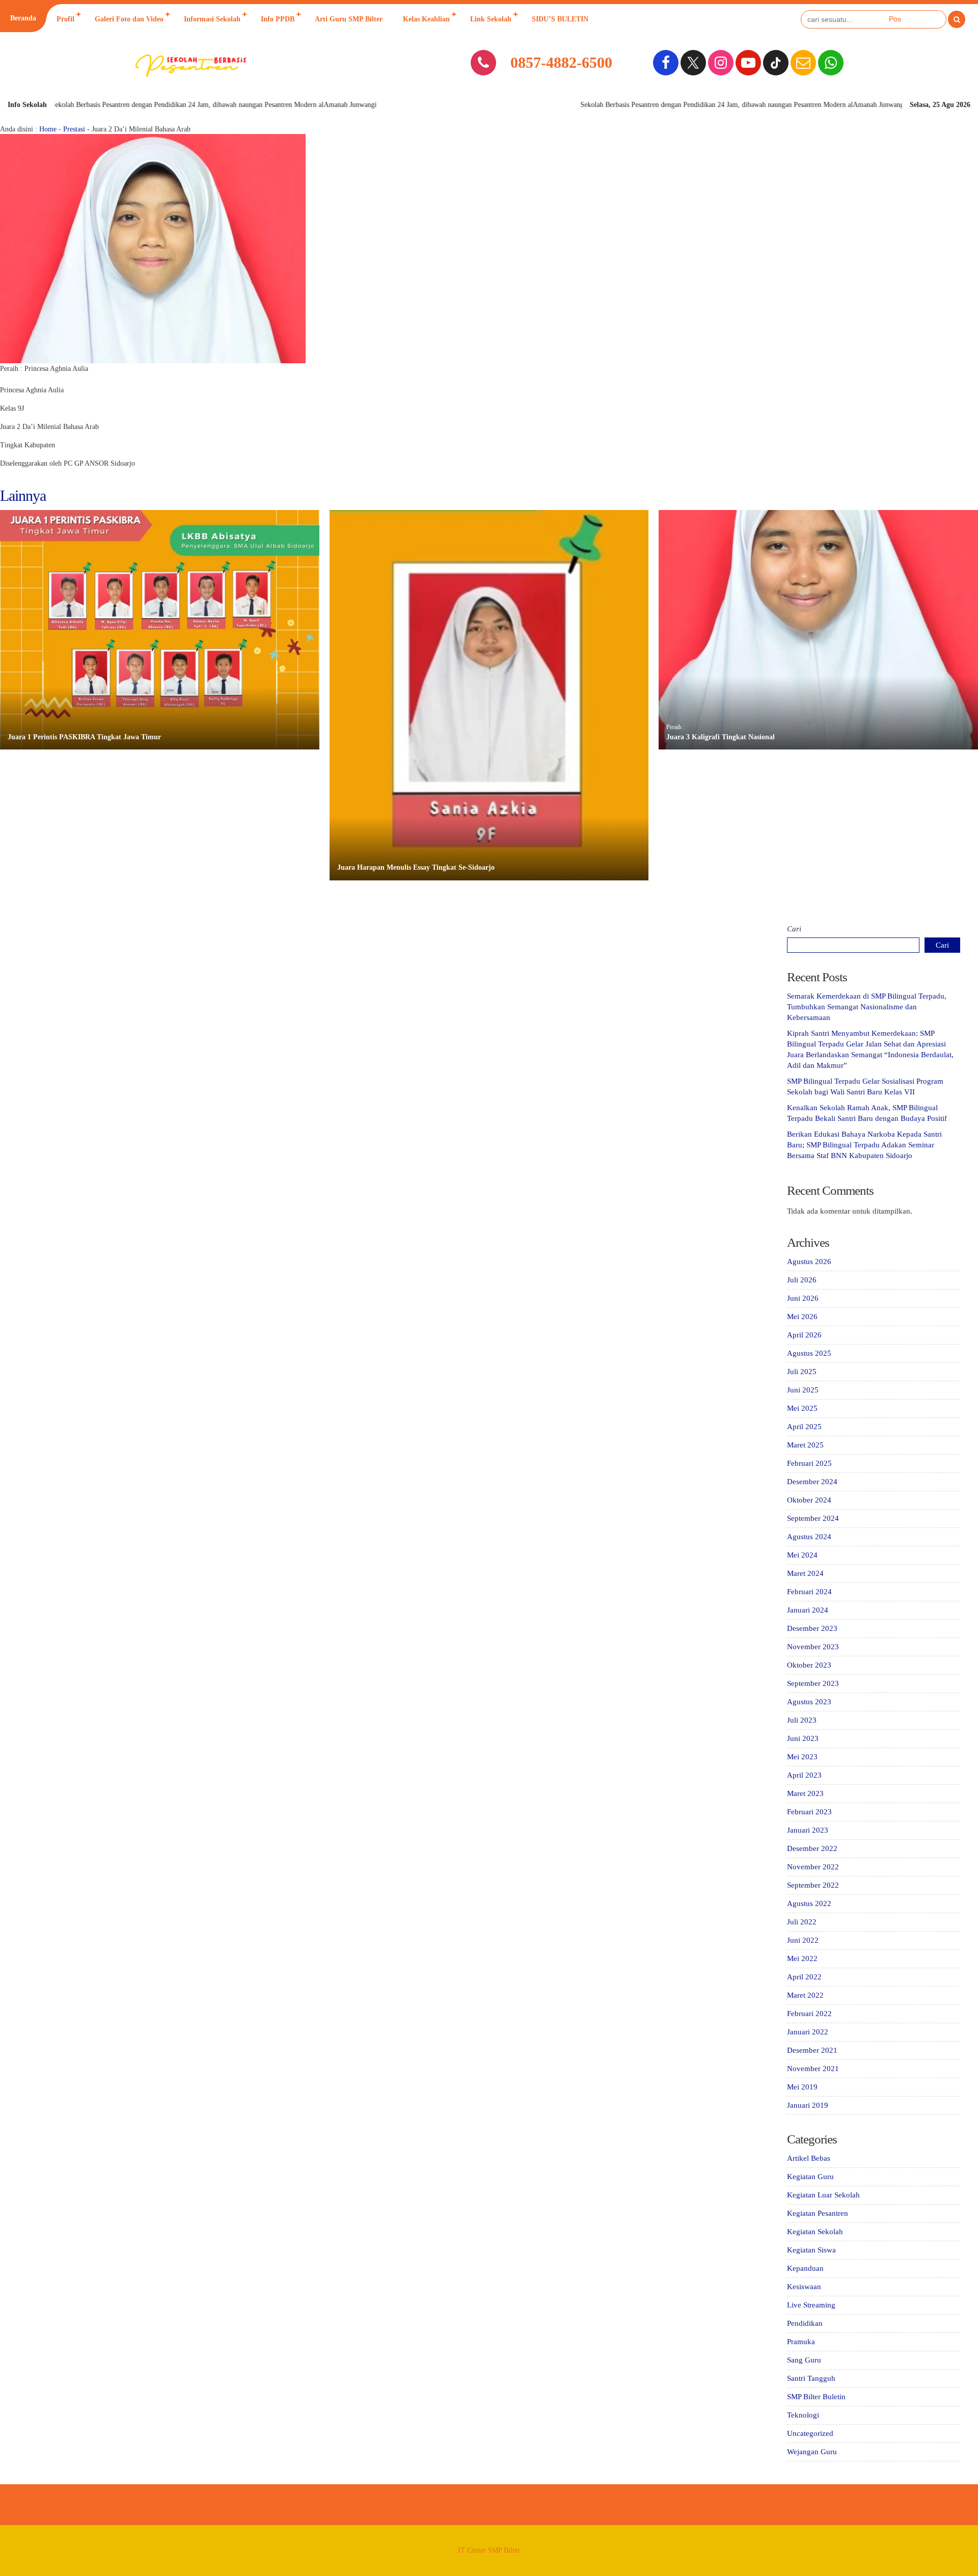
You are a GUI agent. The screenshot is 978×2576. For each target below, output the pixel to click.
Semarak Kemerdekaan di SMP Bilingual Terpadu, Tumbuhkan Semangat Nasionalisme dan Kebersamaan (867, 1007)
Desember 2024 (812, 1482)
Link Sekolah (491, 19)
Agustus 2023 (809, 1702)
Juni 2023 (803, 1738)
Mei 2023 (802, 1757)
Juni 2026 (803, 1298)
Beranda (23, 18)
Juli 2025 (802, 1372)
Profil (65, 19)
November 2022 (813, 1867)
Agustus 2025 (809, 1353)
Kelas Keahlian (426, 19)
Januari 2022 (808, 2032)
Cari (794, 929)
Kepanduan (805, 2268)
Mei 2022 (802, 1958)
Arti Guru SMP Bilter (349, 19)
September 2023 (813, 1683)
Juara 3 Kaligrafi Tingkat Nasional (721, 737)
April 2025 (804, 1427)
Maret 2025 (805, 1445)
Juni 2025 (803, 1390)
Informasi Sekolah (212, 19)
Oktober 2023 (809, 1665)
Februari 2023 (809, 1812)
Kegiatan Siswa (811, 2250)
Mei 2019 (802, 2087)
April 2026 (804, 1335)
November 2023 (813, 1647)
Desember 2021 (812, 2050)
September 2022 (813, 1885)
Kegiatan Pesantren (818, 2213)
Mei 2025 (802, 1408)
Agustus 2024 (809, 1537)
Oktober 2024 (809, 1500)
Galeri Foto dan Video (129, 19)
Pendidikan (805, 2323)
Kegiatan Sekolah (815, 2232)
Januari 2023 (808, 1830)
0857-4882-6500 (561, 62)
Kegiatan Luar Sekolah (823, 2195)
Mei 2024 (802, 1555)
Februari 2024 (809, 1592)
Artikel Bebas (809, 2158)
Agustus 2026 (809, 1262)
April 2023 (804, 1775)
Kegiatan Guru (810, 2177)
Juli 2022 (802, 1922)
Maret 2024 (805, 1573)
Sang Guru (804, 2360)
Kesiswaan (804, 2287)
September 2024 (813, 1518)
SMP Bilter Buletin (816, 2397)
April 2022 (804, 1977)
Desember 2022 (812, 1848)
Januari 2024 (808, 1610)
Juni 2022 (803, 1940)
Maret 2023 (805, 1793)
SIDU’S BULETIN (560, 19)
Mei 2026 (802, 1317)
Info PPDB (278, 19)
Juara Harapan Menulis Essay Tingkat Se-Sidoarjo (416, 867)
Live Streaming (811, 2305)
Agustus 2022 (809, 1903)
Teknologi (803, 2415)
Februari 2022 (809, 2014)
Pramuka (801, 2342)
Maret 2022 (805, 1995)
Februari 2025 (809, 1463)
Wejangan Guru (812, 2452)
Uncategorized (810, 2433)
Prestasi (74, 129)
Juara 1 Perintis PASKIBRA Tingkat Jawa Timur (84, 737)
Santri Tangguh (811, 2378)
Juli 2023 (802, 1720)
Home (48, 129)
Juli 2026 (802, 1280)
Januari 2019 (808, 2105)
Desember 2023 (812, 1628)
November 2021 (813, 2069)
